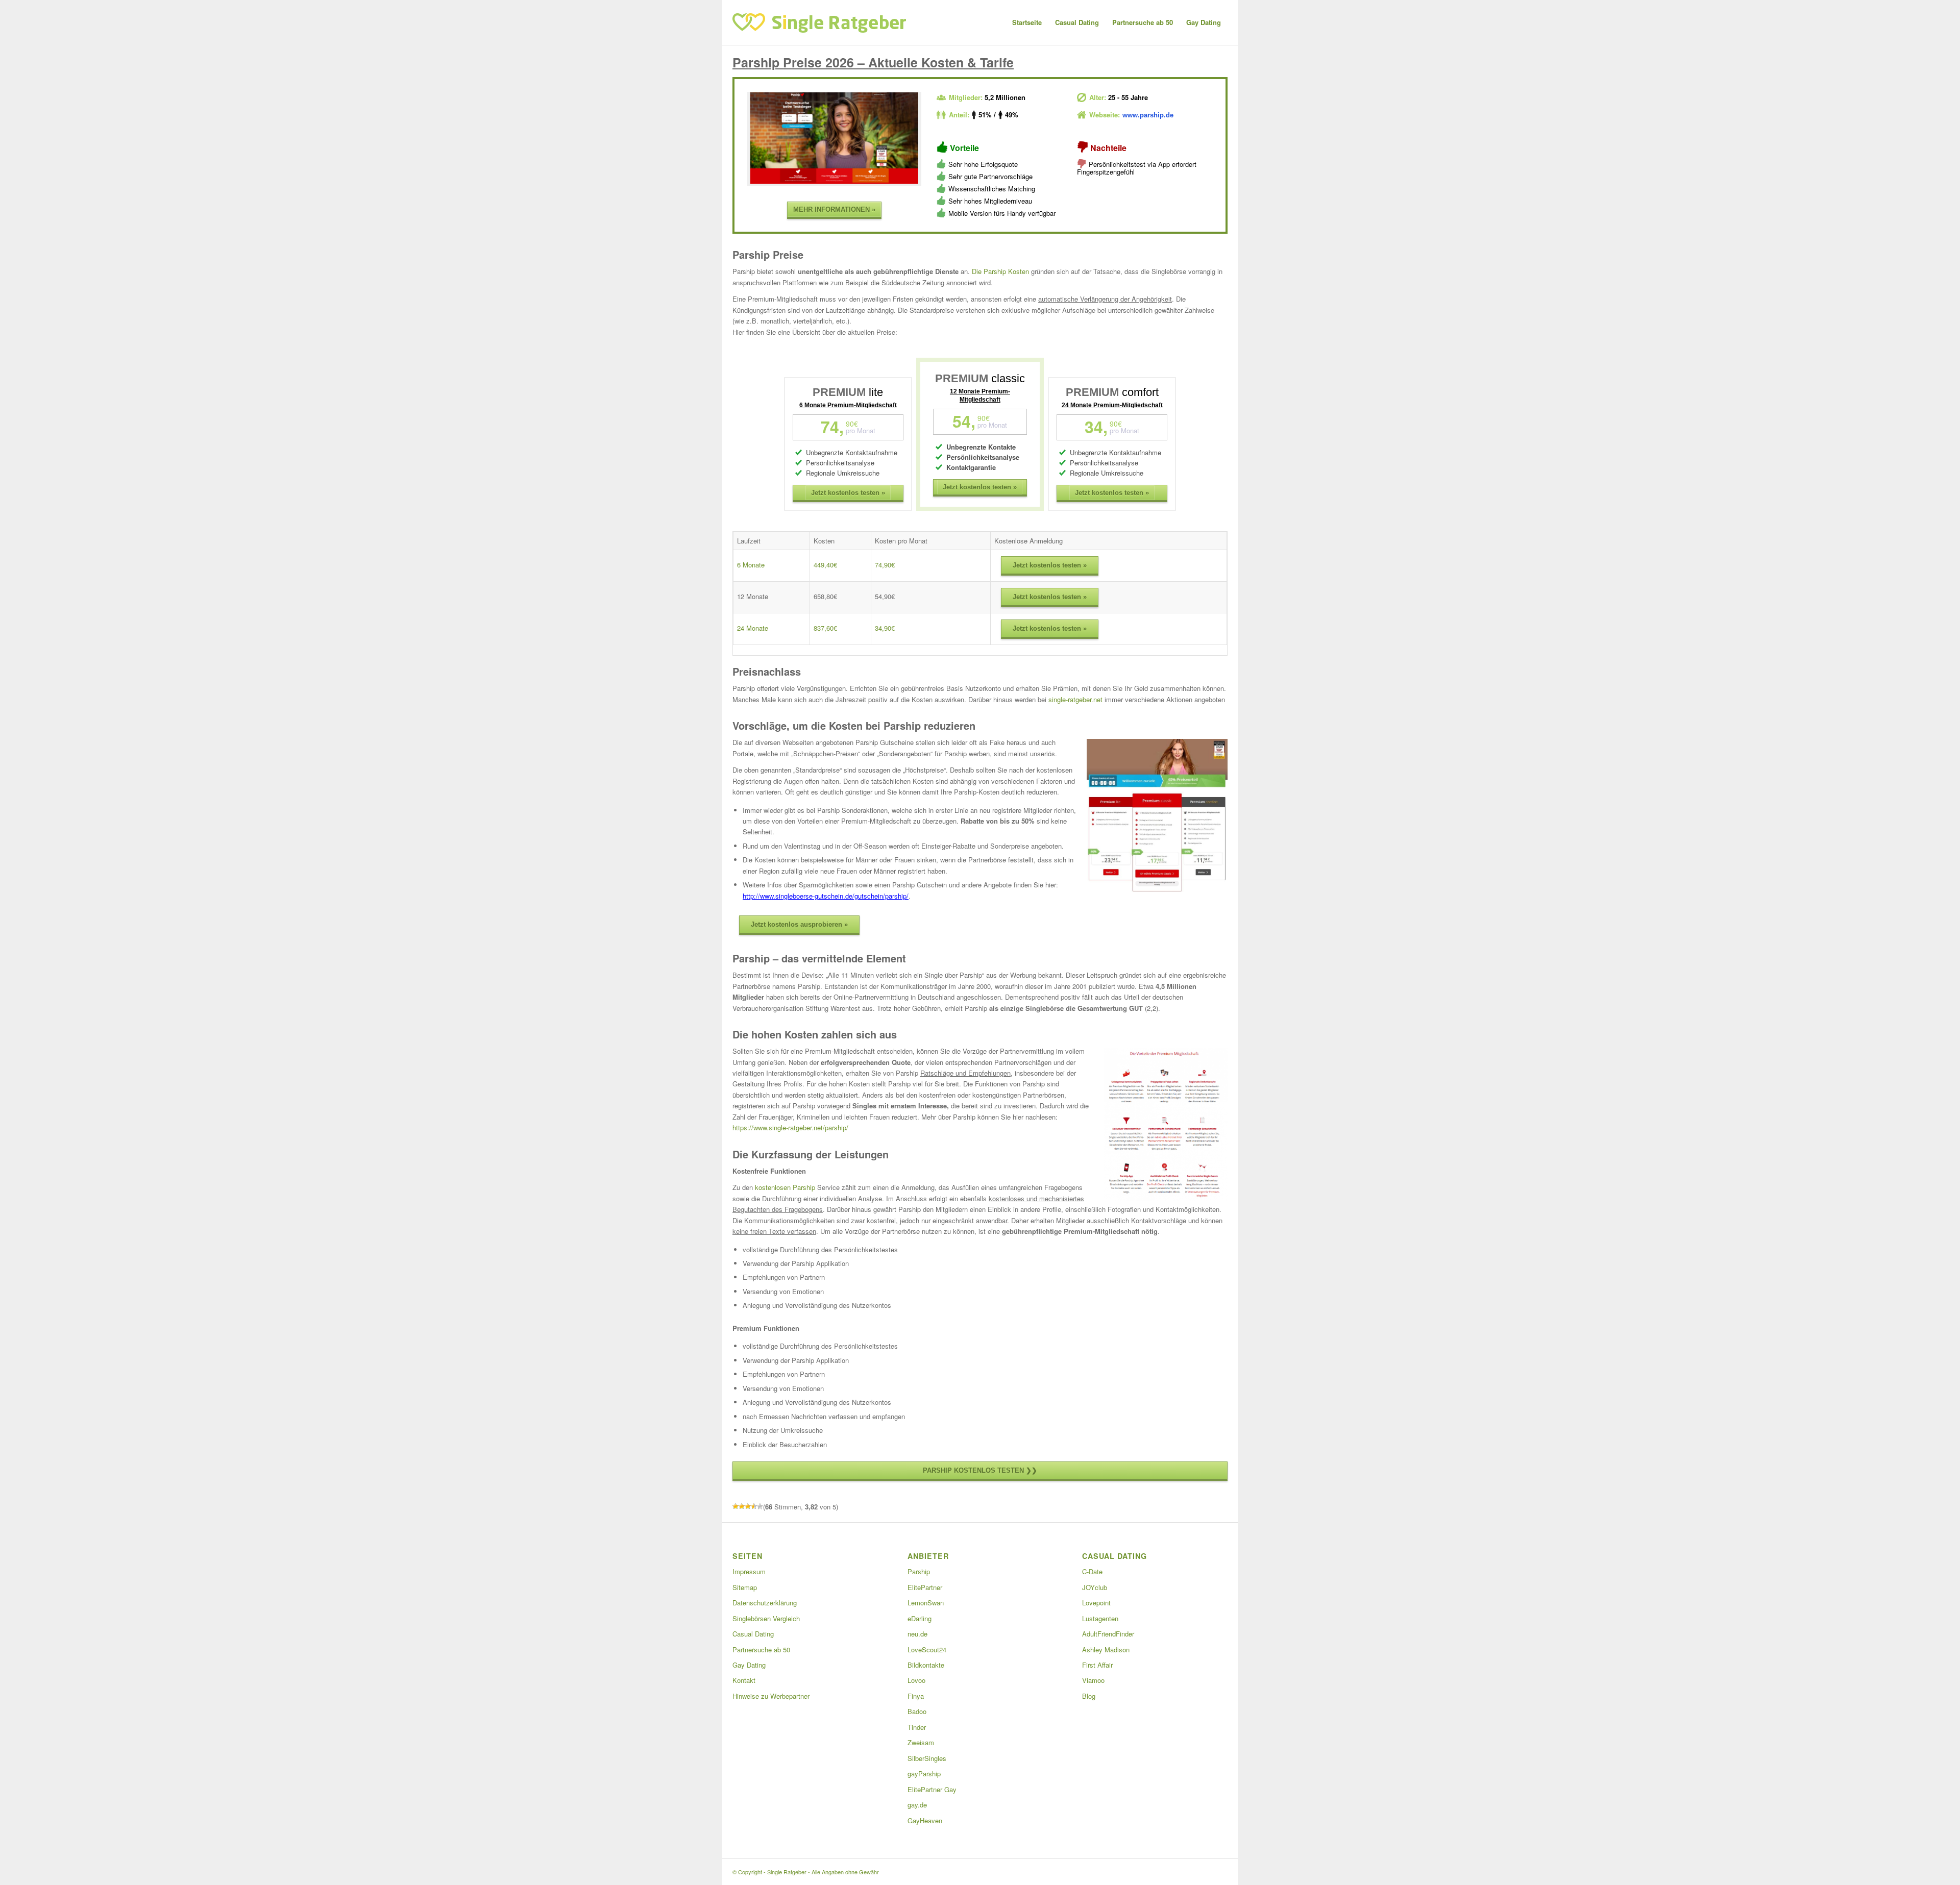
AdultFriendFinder (1108, 1634)
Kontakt (744, 1680)
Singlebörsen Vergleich (766, 1618)
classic (980, 378)
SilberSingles (927, 1758)
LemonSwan (926, 1603)
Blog (1089, 1696)
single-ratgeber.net (1075, 699)
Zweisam (921, 1742)
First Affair (1097, 1665)
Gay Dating (749, 1665)
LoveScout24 (927, 1650)
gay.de (917, 1805)
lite (848, 392)
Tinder (917, 1727)
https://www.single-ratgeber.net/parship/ (790, 1127)
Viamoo (1093, 1680)
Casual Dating (753, 1634)
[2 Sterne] (742, 1506)
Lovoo (916, 1680)
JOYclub (1095, 1587)
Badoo (917, 1711)
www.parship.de (1148, 115)
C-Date (1092, 1571)
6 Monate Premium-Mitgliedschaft (848, 405)
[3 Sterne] (748, 1506)
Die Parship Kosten (1000, 271)
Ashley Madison (1106, 1650)
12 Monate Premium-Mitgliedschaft (980, 395)
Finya (916, 1696)
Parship (919, 1571)
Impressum (749, 1571)
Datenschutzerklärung (765, 1603)
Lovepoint (1096, 1603)
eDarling (920, 1618)
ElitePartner (925, 1587)
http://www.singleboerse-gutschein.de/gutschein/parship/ (826, 896)
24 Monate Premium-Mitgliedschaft (1112, 405)
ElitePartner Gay (932, 1789)
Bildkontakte (926, 1665)
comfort (1112, 392)
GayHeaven (925, 1820)
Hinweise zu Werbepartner (771, 1696)
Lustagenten (1100, 1618)
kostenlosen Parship (785, 1187)
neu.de (917, 1634)
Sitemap (745, 1587)
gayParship (924, 1774)
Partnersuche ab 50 (761, 1650)
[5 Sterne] (760, 1506)
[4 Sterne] (754, 1506)
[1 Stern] (736, 1506)
